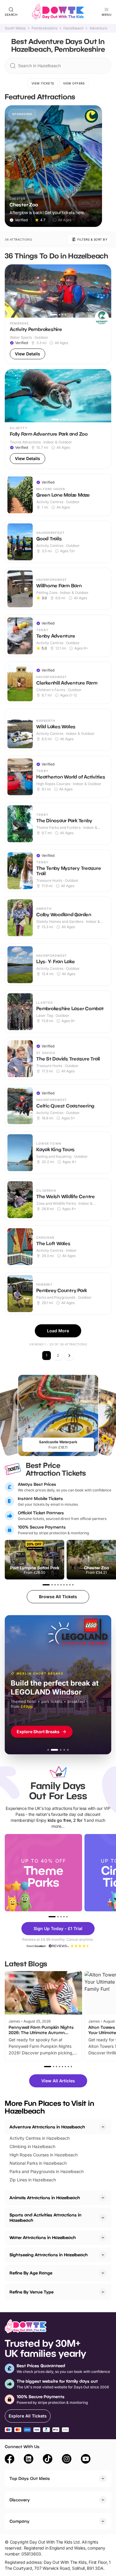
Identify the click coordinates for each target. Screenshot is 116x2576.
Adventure (98, 28)
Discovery (20, 2500)
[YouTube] (86, 2460)
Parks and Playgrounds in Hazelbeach (47, 2171)
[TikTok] (48, 2460)
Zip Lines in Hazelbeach (33, 2180)
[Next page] (69, 1356)
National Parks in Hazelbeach (38, 2163)
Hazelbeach (73, 28)
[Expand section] (103, 2198)
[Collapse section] (103, 2127)
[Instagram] (67, 2460)
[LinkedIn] (29, 2460)
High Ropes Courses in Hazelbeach (44, 2155)
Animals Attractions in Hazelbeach (45, 2198)
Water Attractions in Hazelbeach (43, 2237)
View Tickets (43, 83)
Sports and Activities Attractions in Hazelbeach (46, 2217)
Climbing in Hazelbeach (32, 2146)
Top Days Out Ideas (30, 2478)
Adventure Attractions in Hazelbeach (47, 2127)
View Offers (74, 83)
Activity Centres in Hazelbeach (40, 2138)
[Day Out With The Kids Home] (58, 12)
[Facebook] (10, 2460)
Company (19, 2521)
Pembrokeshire (44, 28)
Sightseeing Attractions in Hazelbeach (49, 2255)
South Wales (15, 28)
